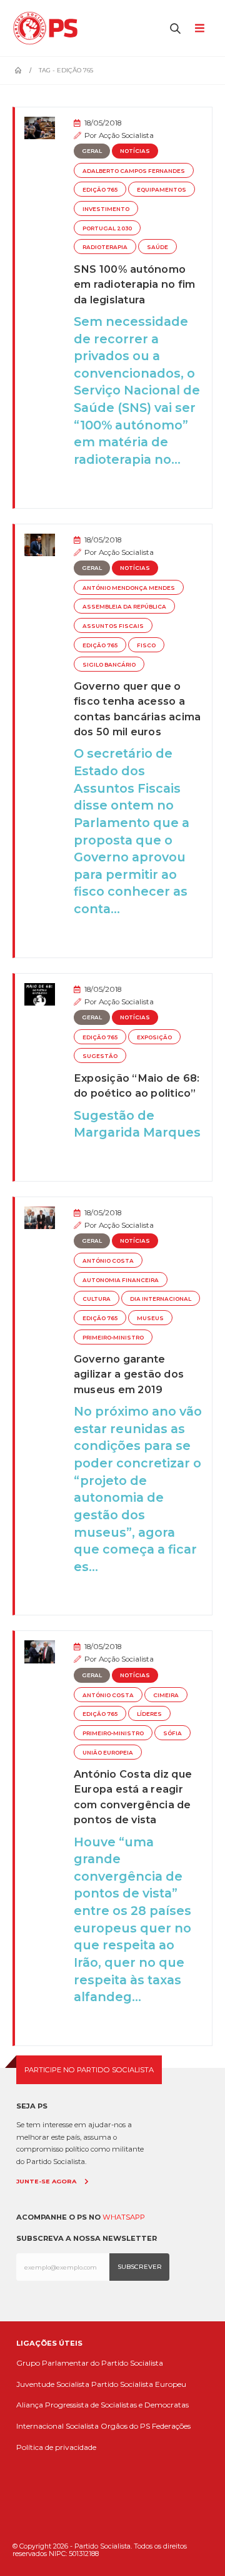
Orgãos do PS (125, 2426)
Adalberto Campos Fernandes (134, 171)
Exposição (154, 1037)
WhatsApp (124, 2217)
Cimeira (166, 1695)
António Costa (108, 1261)
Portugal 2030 (107, 228)
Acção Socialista (126, 135)
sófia (172, 1733)
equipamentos (162, 190)
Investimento (106, 209)
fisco (146, 645)
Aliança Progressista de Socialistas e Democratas (102, 2405)
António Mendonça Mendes (129, 588)
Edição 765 (100, 190)
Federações (171, 2426)
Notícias (135, 151)
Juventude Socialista (53, 2384)
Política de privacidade (56, 2447)
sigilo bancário (109, 665)
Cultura (97, 1299)
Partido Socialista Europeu (139, 2384)
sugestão (100, 1056)
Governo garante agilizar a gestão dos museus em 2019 (129, 1374)
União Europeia (108, 1753)
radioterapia (105, 247)
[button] (176, 28)
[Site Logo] (48, 28)
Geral (92, 151)
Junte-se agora (46, 2181)
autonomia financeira (121, 1280)
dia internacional (161, 1299)
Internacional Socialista (57, 2426)
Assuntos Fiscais (113, 626)
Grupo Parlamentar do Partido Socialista (90, 2363)
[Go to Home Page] (18, 71)
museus (150, 1318)
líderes (149, 1714)
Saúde (157, 247)
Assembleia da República (124, 607)
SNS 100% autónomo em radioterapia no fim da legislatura (135, 284)
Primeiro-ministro (113, 1338)
